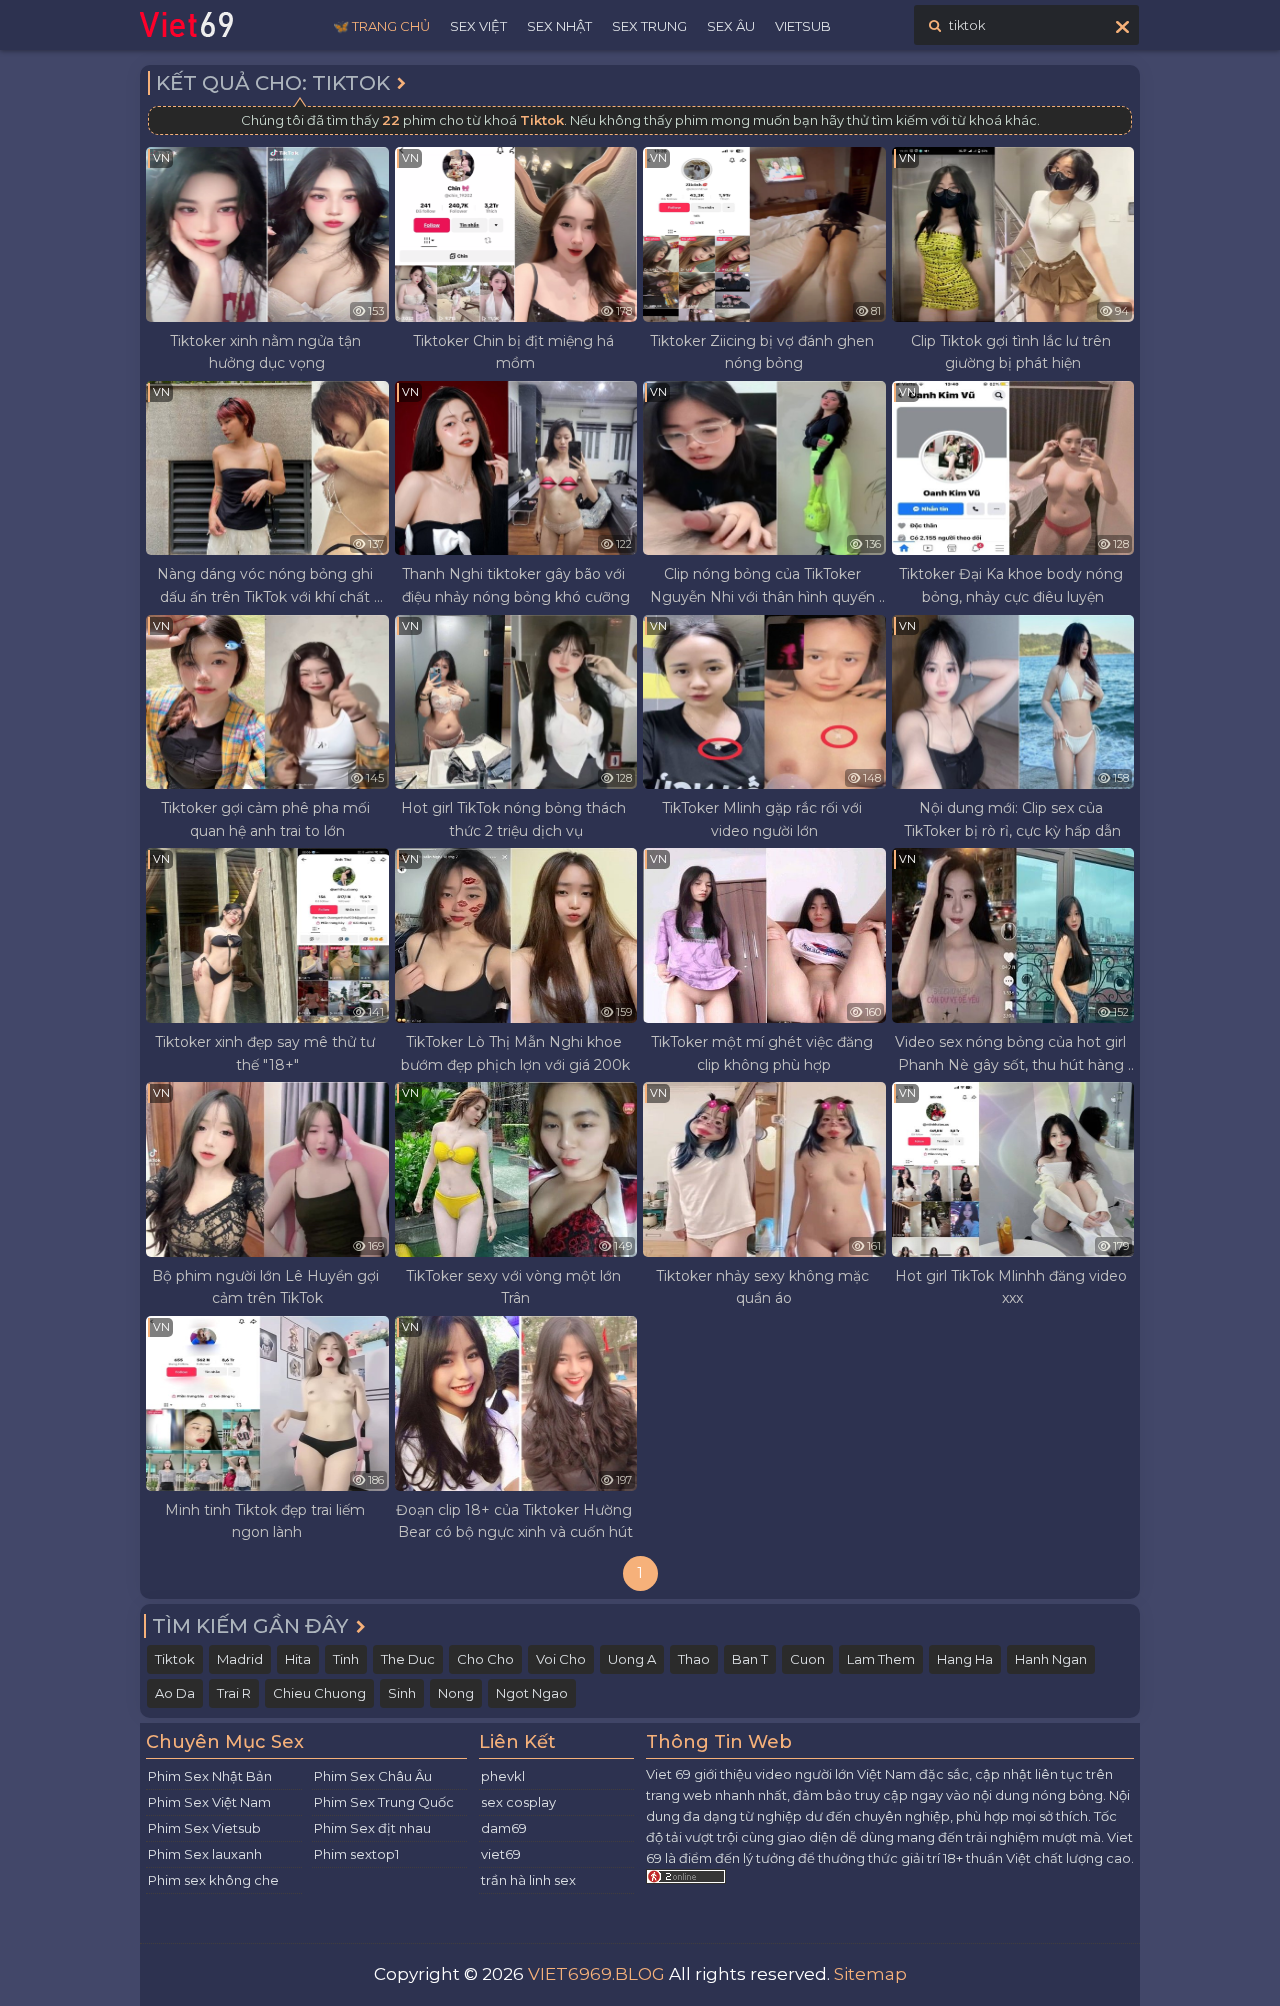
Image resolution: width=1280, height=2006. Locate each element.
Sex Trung (649, 26)
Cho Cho (485, 1659)
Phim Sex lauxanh (205, 1854)
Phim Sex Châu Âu (373, 1776)
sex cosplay (518, 1802)
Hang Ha (965, 1659)
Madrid (240, 1659)
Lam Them (881, 1659)
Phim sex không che (213, 1880)
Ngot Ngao (532, 1693)
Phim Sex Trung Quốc (384, 1802)
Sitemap (870, 1974)
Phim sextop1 (356, 1854)
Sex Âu (731, 26)
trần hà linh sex (528, 1880)
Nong (456, 1693)
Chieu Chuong (319, 1693)
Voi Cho (561, 1659)
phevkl (503, 1776)
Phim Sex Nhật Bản (210, 1776)
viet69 (501, 1854)
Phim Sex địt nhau (372, 1828)
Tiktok (175, 1659)
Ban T (750, 1659)
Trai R (234, 1693)
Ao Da (175, 1693)
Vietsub (803, 26)
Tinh (346, 1659)
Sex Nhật (559, 26)
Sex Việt (478, 26)
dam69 (504, 1828)
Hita (298, 1659)
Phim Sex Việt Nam (209, 1802)
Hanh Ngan (1051, 1659)
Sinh (402, 1693)
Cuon (807, 1659)
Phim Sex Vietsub (204, 1828)
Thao (694, 1659)
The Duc (408, 1659)
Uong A (632, 1659)
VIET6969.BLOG (596, 1974)
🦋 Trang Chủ (381, 26)
